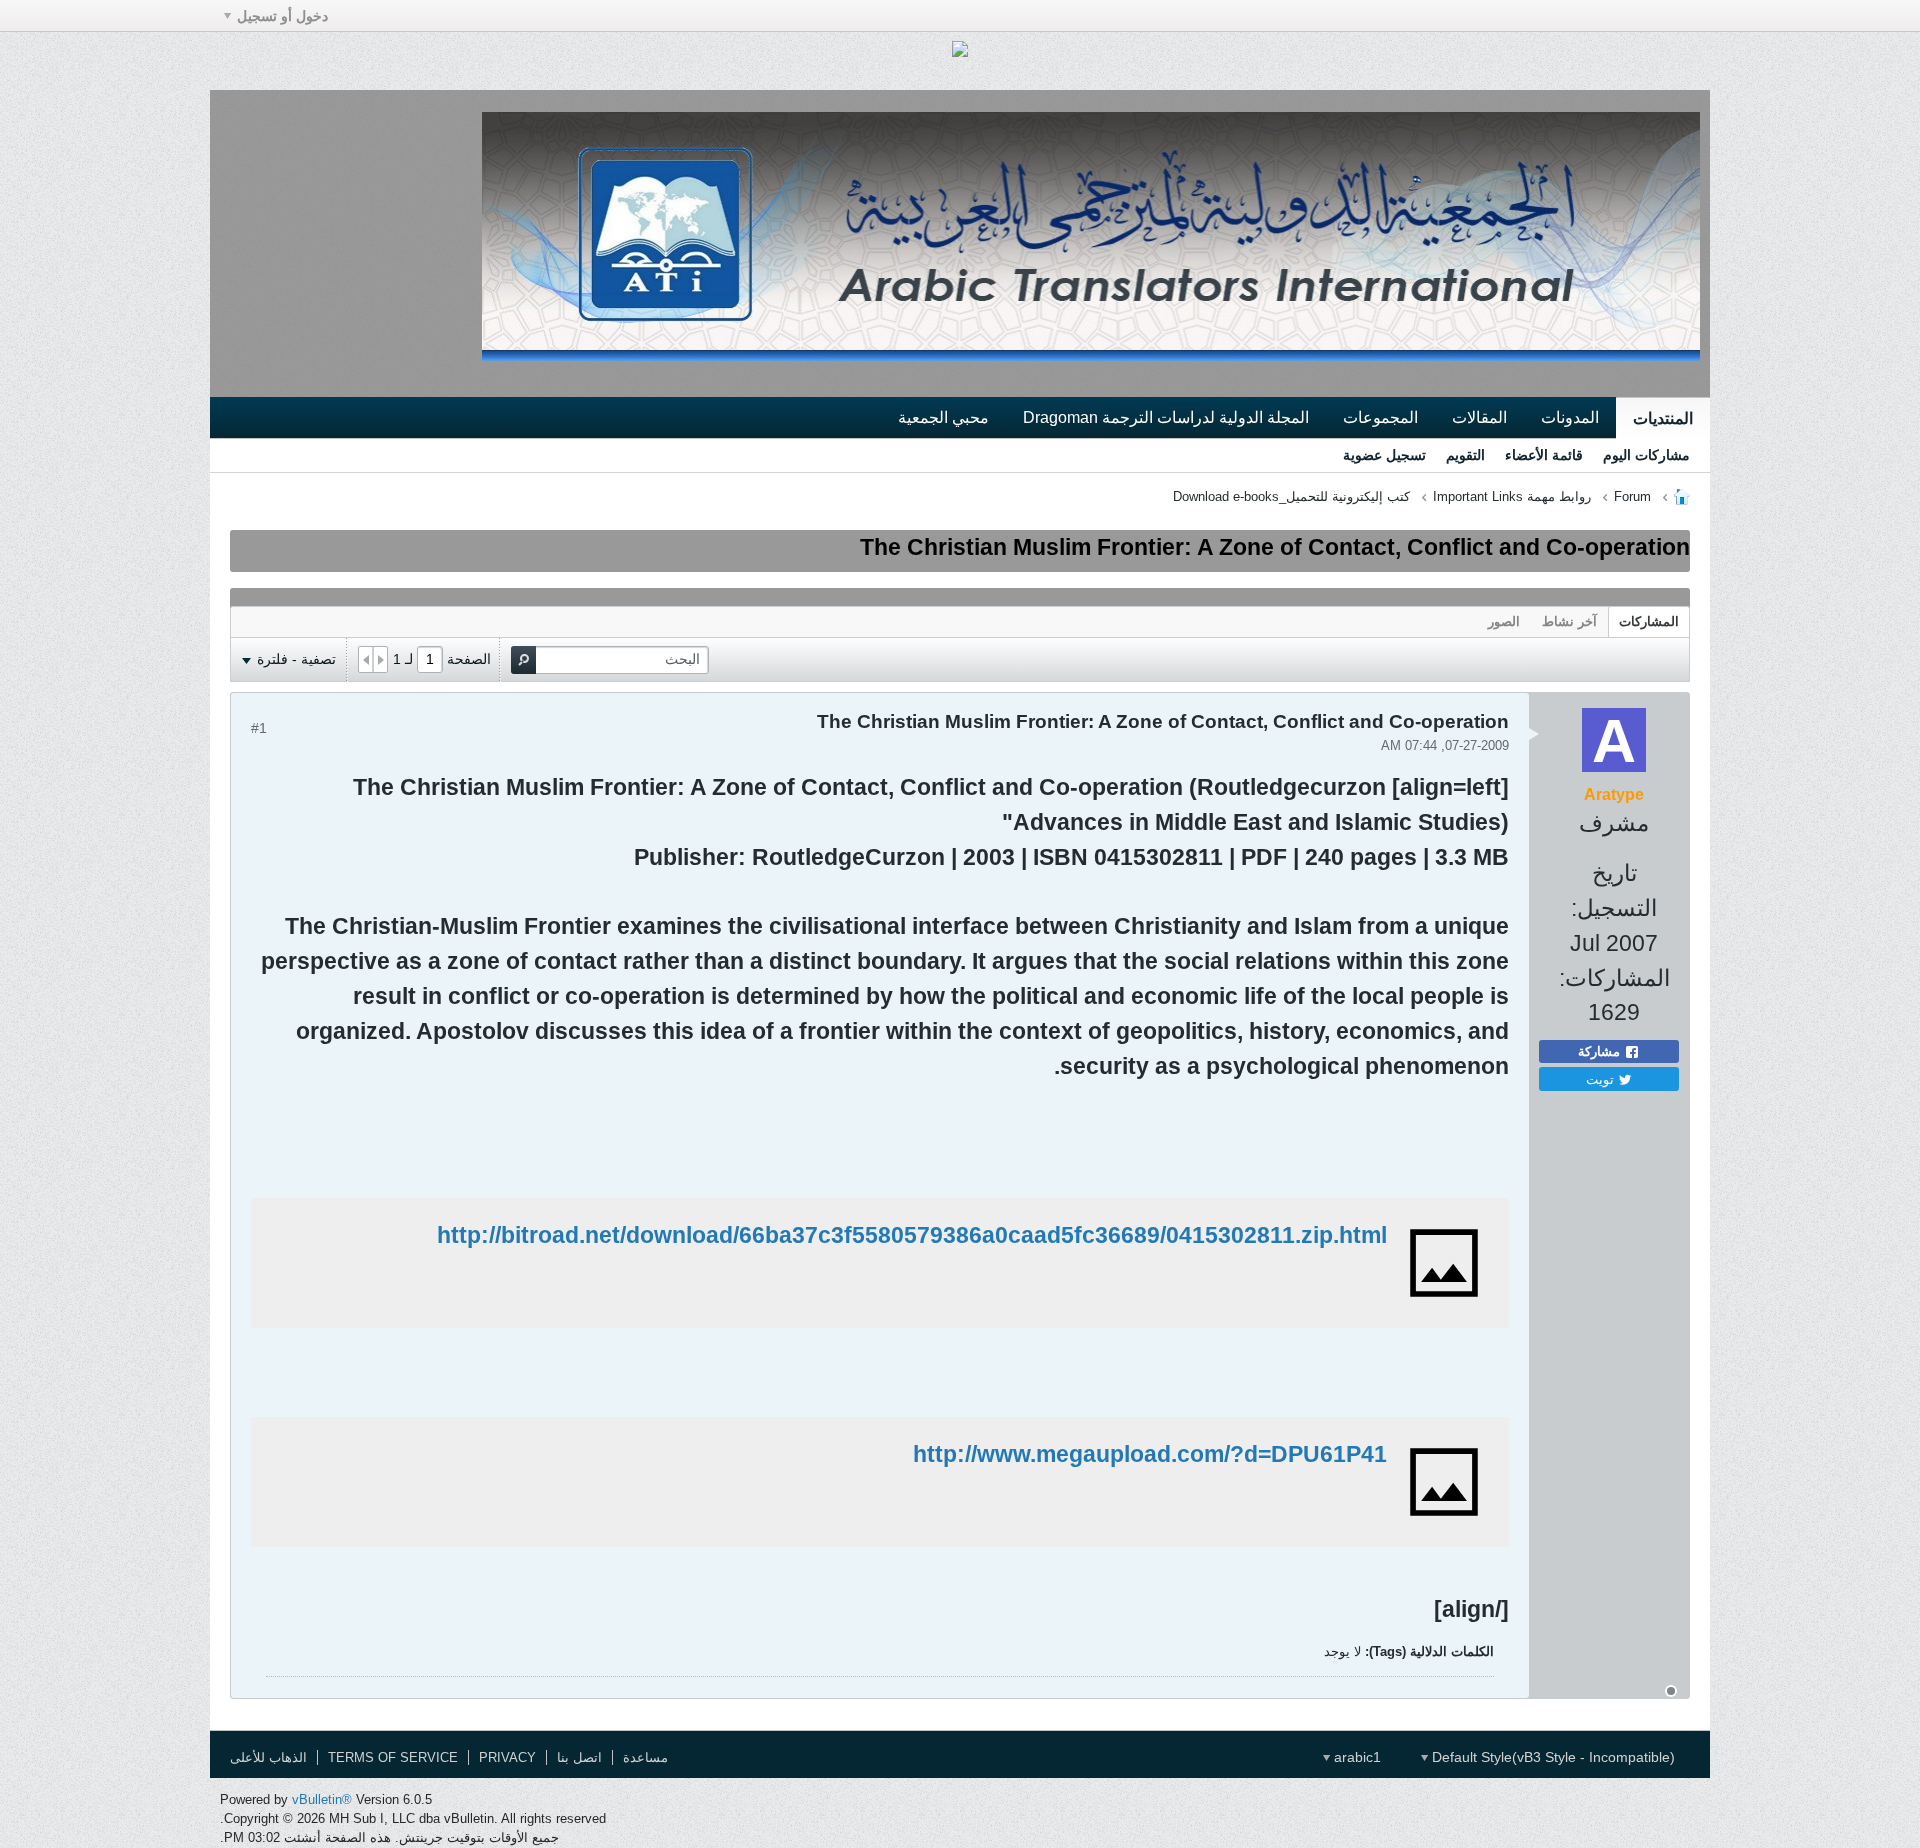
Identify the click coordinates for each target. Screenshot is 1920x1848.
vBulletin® (322, 1799)
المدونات (1570, 417)
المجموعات (1380, 417)
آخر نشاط (1569, 621)
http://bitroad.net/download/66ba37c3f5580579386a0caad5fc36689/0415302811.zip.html (912, 1235)
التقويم (1465, 455)
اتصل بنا (579, 1757)
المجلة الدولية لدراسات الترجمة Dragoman (1166, 417)
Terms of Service (393, 1757)
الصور (1504, 621)
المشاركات (1649, 621)
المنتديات (1663, 418)
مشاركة (1601, 1051)
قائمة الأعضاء (1544, 455)
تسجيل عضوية (1384, 455)
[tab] (1649, 621)
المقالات (1479, 417)
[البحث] (523, 659)
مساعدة (645, 1757)
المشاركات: (1614, 978)
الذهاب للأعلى (268, 1757)
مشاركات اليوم (1646, 455)
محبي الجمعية (943, 417)
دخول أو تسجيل (282, 16)
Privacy (507, 1757)
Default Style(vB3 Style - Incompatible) (1551, 1757)
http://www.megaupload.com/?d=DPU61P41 (1150, 1454)
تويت (1602, 1078)
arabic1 (1355, 1757)
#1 (259, 728)
